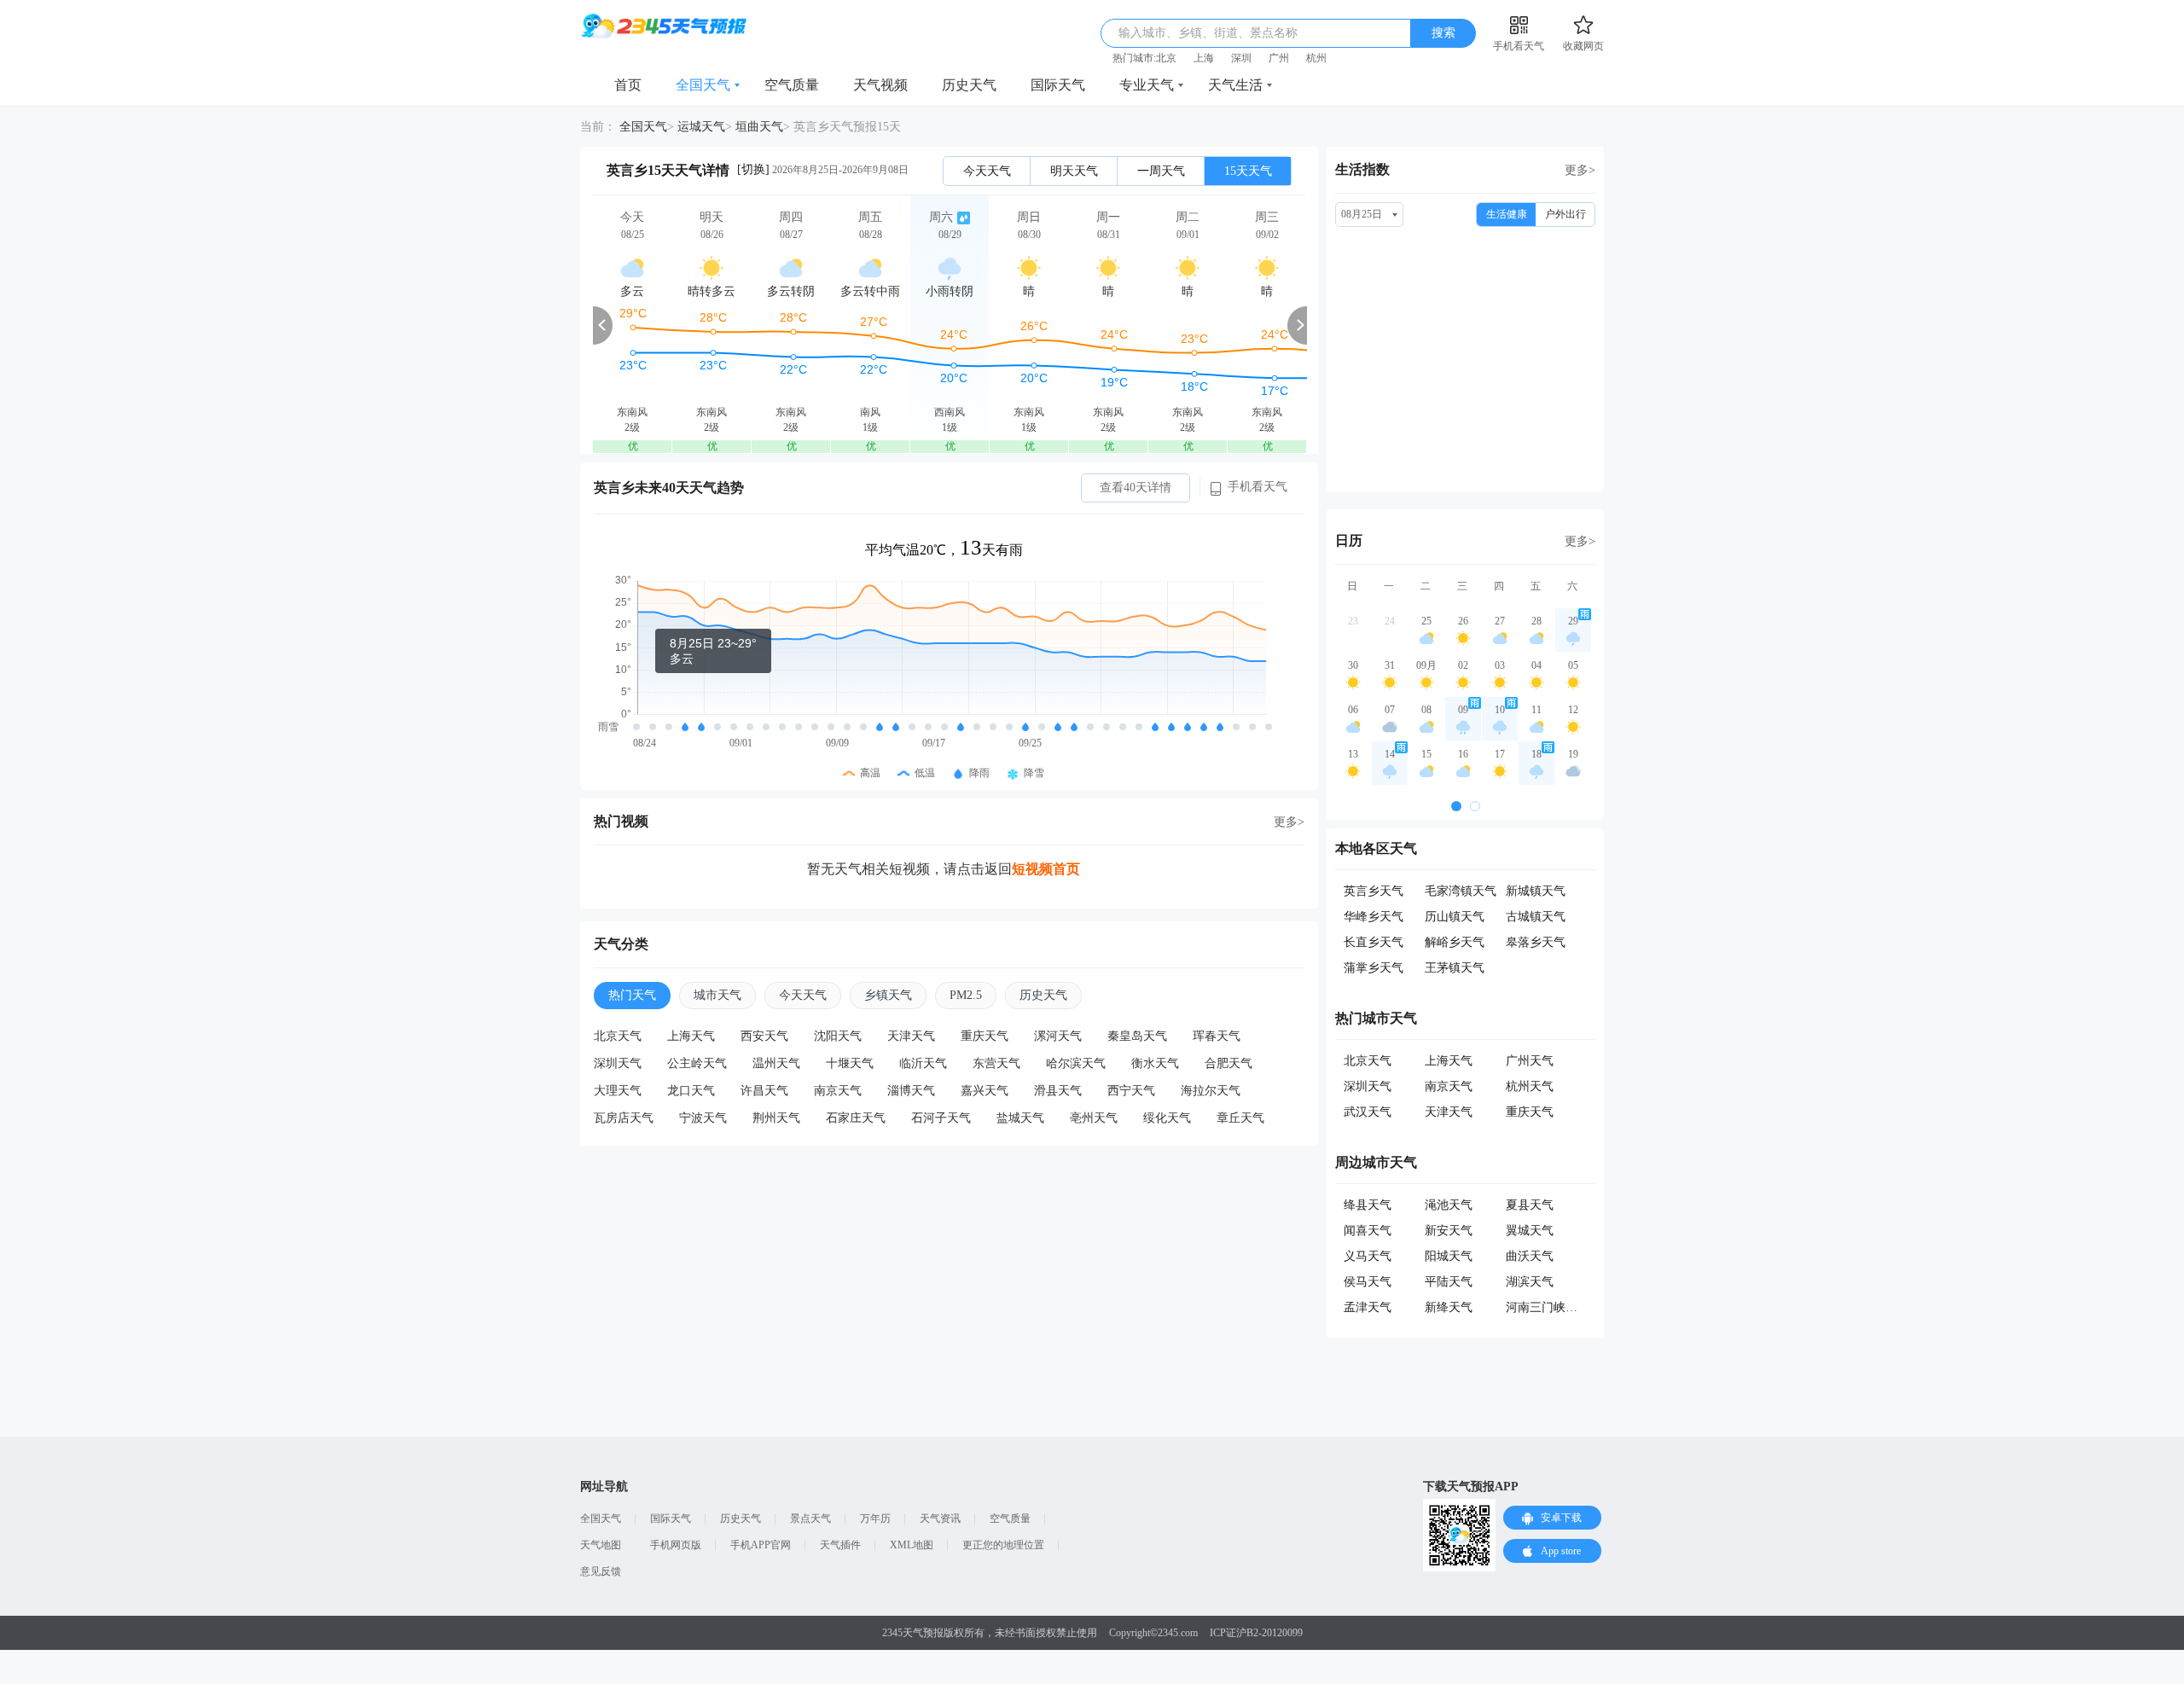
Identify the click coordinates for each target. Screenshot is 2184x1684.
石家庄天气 (856, 1118)
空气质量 (792, 85)
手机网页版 (676, 1545)
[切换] (753, 169)
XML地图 (912, 1545)
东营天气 (996, 1063)
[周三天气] (1267, 325)
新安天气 (1449, 1231)
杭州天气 (1530, 1086)
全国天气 (703, 85)
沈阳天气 (838, 1036)
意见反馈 (601, 1571)
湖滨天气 (1530, 1282)
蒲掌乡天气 (1374, 968)
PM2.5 (966, 995)
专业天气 (1147, 85)
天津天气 (911, 1036)
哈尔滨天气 (1076, 1063)
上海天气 (691, 1036)
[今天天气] (632, 325)
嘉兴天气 (985, 1091)
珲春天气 (1217, 1036)
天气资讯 (940, 1519)
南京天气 (838, 1091)
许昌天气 (764, 1091)
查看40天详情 (1136, 488)
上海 (1204, 58)
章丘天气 (1240, 1118)
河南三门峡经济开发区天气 (1577, 1307)
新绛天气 (1449, 1307)
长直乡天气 (1374, 942)
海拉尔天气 (1211, 1091)
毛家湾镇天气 (1461, 891)
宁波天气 (703, 1118)
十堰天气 (850, 1063)
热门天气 (632, 995)
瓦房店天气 (624, 1118)
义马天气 (1368, 1256)
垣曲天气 (759, 127)
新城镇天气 (1536, 891)
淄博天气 (911, 1091)
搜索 (1443, 33)
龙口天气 (691, 1091)
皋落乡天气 (1536, 942)
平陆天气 (1449, 1282)
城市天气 (717, 995)
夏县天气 (1530, 1205)
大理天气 (618, 1091)
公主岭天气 (697, 1063)
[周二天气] (1188, 325)
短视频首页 (1046, 869)
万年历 (875, 1519)
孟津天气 (1368, 1307)
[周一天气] (1108, 325)
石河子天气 (941, 1118)
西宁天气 (1131, 1091)
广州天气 (1530, 1061)
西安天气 (764, 1036)
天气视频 (880, 85)
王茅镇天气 (1455, 968)
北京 (1166, 58)
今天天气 (987, 171)
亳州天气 (1094, 1118)
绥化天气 (1167, 1118)
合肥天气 (1228, 1063)
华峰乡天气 (1374, 917)
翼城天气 (1530, 1231)
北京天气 (618, 1036)
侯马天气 (1368, 1282)
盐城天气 (1020, 1118)
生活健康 (1507, 214)
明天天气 (1074, 171)
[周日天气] (1029, 325)
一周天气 (1161, 171)
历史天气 (969, 85)
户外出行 (1565, 214)
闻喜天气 (1368, 1231)
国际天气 (1058, 85)
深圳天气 (618, 1063)
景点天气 (810, 1519)
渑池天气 (1449, 1205)
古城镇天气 (1536, 917)
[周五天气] (870, 325)
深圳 (1241, 58)
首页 (628, 85)
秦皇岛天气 (1137, 1036)
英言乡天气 (1374, 891)
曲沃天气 (1530, 1256)
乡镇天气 (888, 995)
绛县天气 (1368, 1205)
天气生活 (1235, 85)
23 (1353, 621)
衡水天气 (1155, 1063)
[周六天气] (950, 325)
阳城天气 (1449, 1256)
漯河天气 (1058, 1036)
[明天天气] (712, 325)
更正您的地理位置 (1003, 1545)
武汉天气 (1368, 1112)
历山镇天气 (1455, 917)
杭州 (1316, 58)
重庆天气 (985, 1036)
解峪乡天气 (1455, 942)
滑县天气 (1058, 1091)
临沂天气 (923, 1063)
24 (1390, 621)
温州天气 (776, 1063)
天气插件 (840, 1545)
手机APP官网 (761, 1545)
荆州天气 (776, 1118)
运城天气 (701, 127)
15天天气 (1248, 171)
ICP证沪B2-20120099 (1256, 1633)
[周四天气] (791, 325)
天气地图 (601, 1545)
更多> (1289, 822)
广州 (1279, 58)
